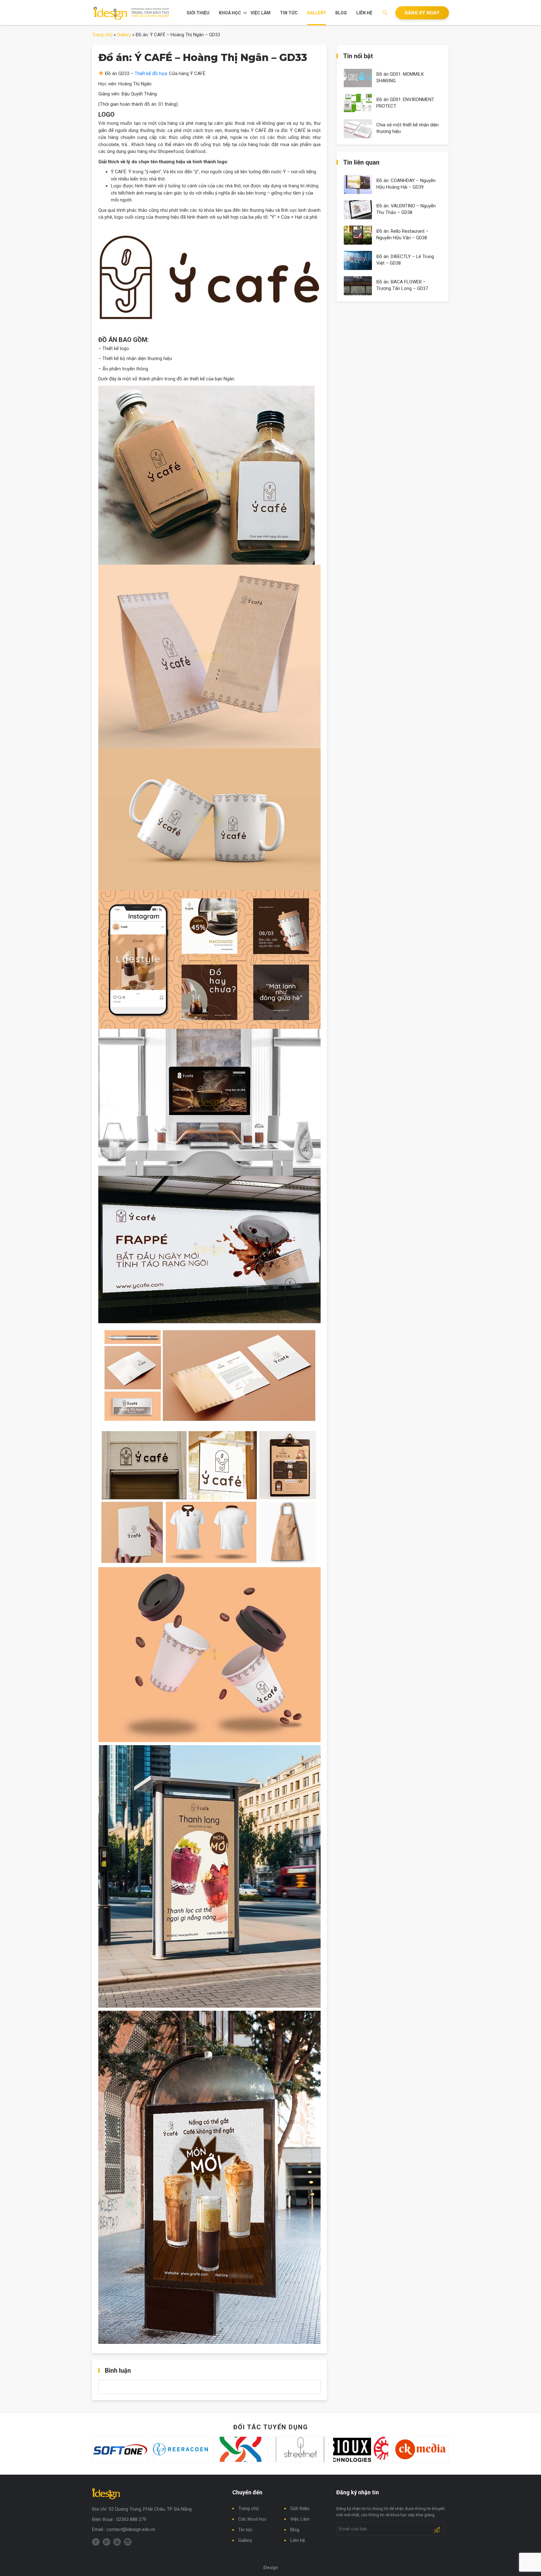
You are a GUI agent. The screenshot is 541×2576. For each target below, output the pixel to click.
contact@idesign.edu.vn (131, 2529)
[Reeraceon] (128, 2449)
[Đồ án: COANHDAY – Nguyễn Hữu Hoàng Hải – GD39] (358, 184)
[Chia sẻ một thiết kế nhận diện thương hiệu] (358, 128)
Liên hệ (364, 13)
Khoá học (230, 13)
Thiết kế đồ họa (151, 74)
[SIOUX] (308, 2449)
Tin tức (289, 13)
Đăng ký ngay (422, 13)
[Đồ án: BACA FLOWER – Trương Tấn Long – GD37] (358, 285)
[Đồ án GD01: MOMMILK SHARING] (358, 78)
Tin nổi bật (358, 56)
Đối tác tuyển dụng (271, 2427)
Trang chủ (102, 35)
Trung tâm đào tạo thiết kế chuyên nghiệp (132, 13)
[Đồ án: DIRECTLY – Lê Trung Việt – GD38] (358, 260)
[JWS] (188, 2449)
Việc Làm (260, 13)
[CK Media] (368, 2449)
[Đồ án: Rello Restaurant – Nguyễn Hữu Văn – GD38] (358, 235)
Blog (341, 13)
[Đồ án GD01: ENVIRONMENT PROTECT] (358, 103)
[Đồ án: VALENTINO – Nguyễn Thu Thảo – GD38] (358, 209)
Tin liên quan (361, 162)
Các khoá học (252, 2519)
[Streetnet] (248, 2449)
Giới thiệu (198, 13)
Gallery (317, 13)
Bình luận (118, 2370)
